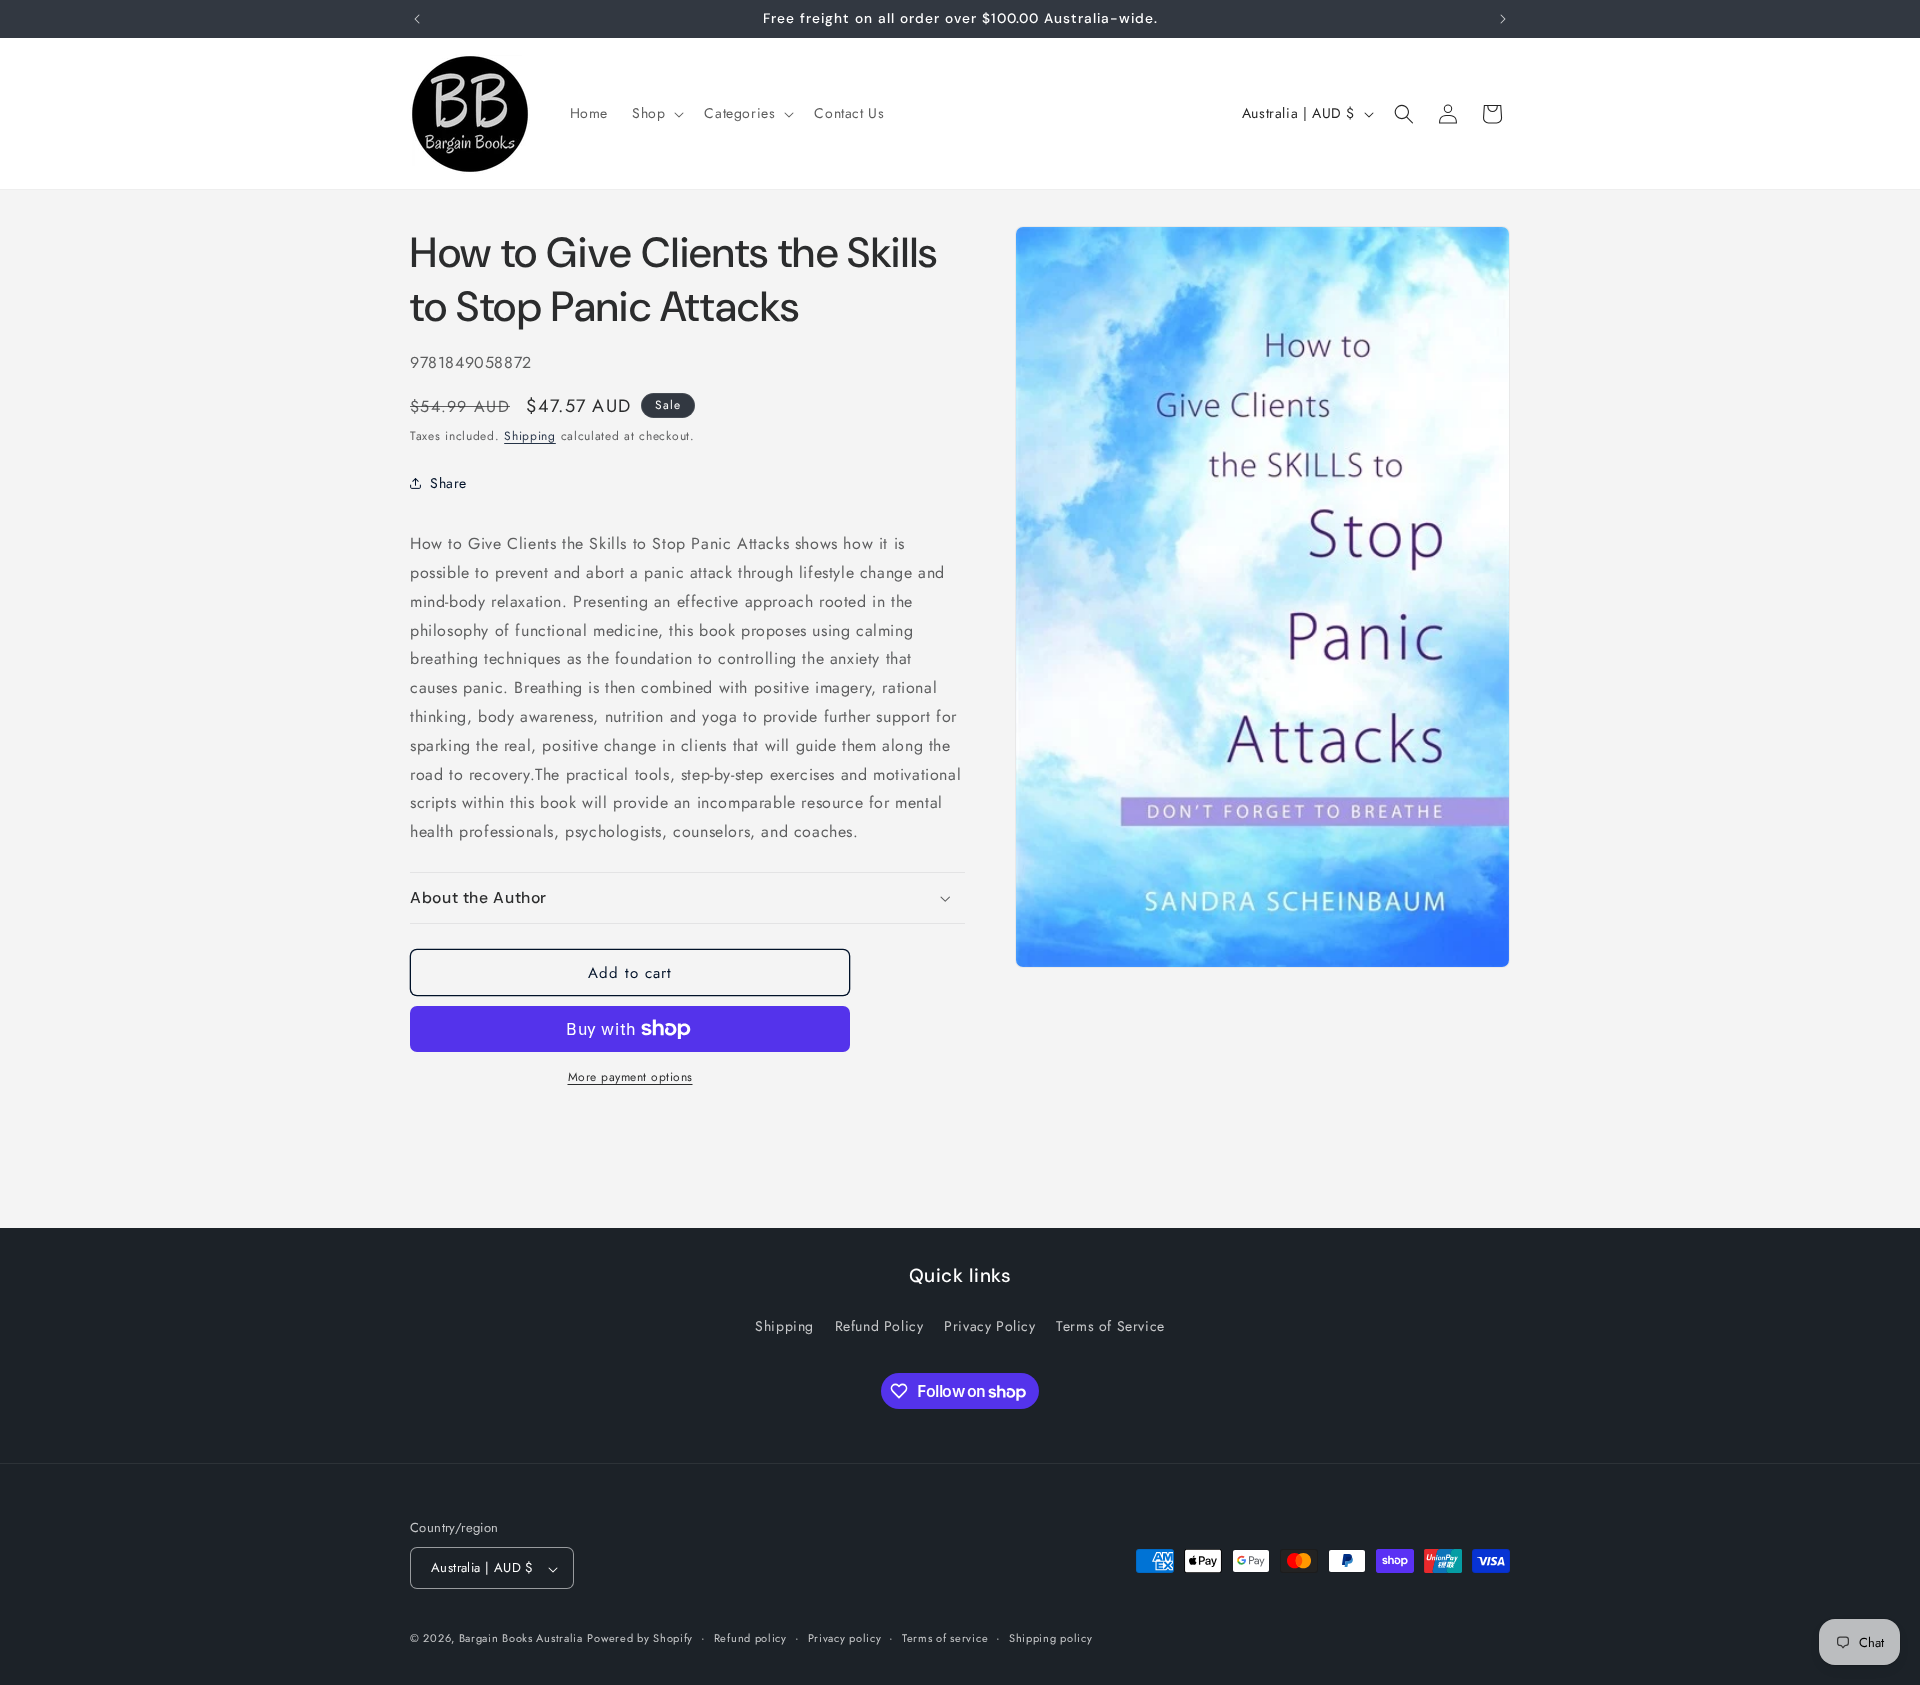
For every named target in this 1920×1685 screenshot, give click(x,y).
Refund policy (750, 1638)
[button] (656, 113)
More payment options (630, 1077)
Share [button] (448, 483)
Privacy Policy (989, 1325)
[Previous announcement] (417, 19)
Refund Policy (879, 1325)
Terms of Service (1110, 1325)
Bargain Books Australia (521, 1639)
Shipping (530, 436)
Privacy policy (845, 1638)
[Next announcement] (1503, 19)
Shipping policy (1051, 1638)
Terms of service (945, 1638)
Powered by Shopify (640, 1639)
